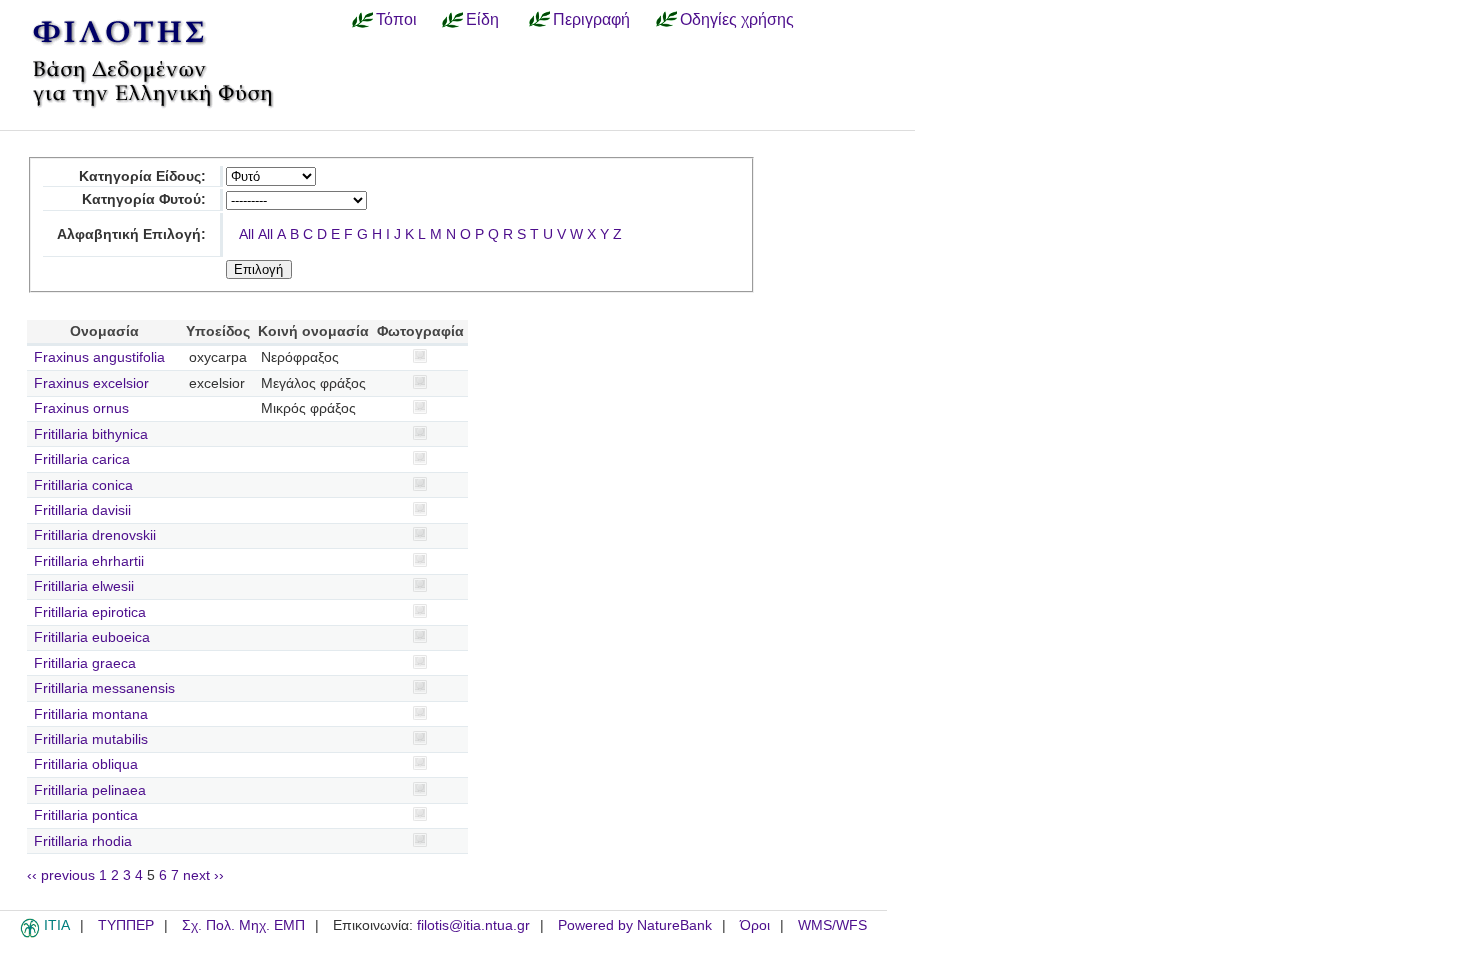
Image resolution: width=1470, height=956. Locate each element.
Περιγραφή (591, 19)
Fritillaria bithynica (91, 434)
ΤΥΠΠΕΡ (126, 925)
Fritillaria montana (91, 714)
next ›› (203, 875)
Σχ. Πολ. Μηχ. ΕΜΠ (243, 925)
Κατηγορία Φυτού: (144, 199)
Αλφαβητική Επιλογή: (131, 234)
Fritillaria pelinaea (90, 790)
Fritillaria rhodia (83, 841)
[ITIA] (30, 934)
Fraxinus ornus (81, 408)
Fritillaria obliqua (86, 764)
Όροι (755, 925)
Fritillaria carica (82, 459)
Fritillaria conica (83, 485)
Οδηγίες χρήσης (737, 19)
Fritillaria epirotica (90, 612)
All (246, 234)
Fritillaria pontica (86, 815)
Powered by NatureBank (635, 925)
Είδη (482, 19)
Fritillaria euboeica (92, 637)
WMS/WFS (832, 925)
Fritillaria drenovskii (95, 535)
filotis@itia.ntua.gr (473, 925)
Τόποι (396, 19)
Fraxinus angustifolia (99, 357)
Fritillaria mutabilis (91, 739)
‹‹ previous (61, 875)
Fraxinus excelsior (91, 383)
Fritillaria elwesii (84, 586)
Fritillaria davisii (82, 510)
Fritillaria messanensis (104, 688)
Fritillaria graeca (85, 663)
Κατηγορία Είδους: (142, 176)
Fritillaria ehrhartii (89, 561)
